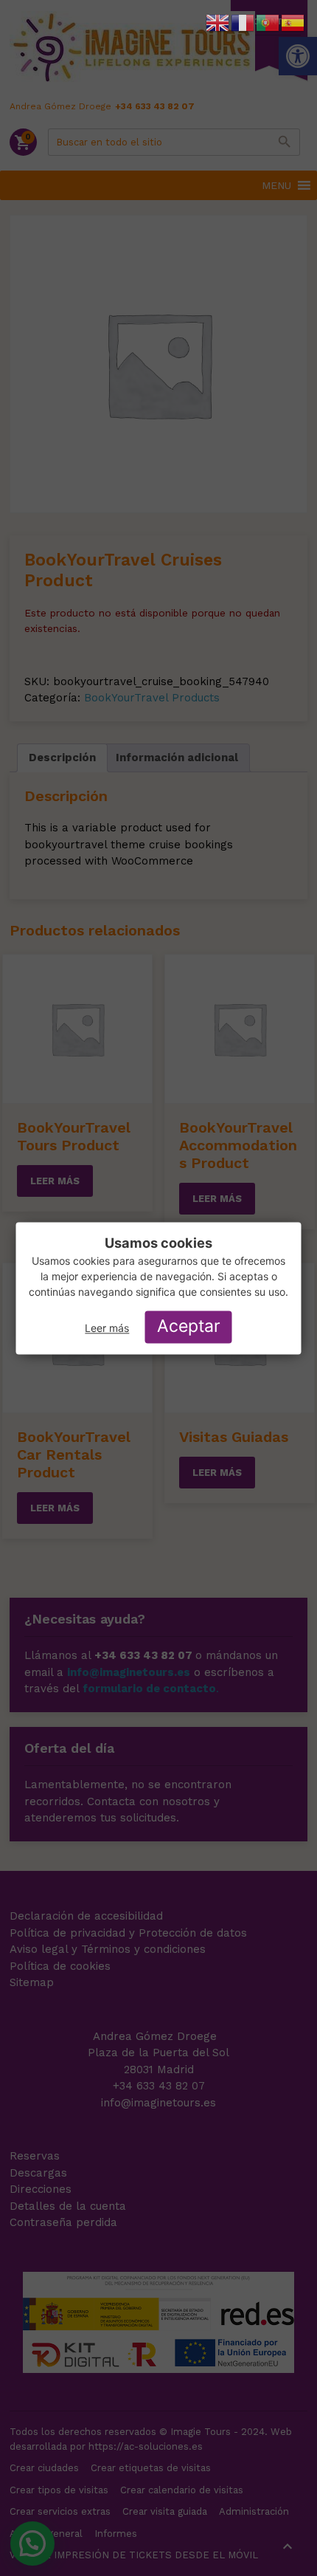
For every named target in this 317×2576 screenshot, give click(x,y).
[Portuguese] (268, 22)
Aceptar (189, 1327)
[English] (218, 22)
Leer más (107, 1329)
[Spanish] (293, 22)
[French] (243, 22)
